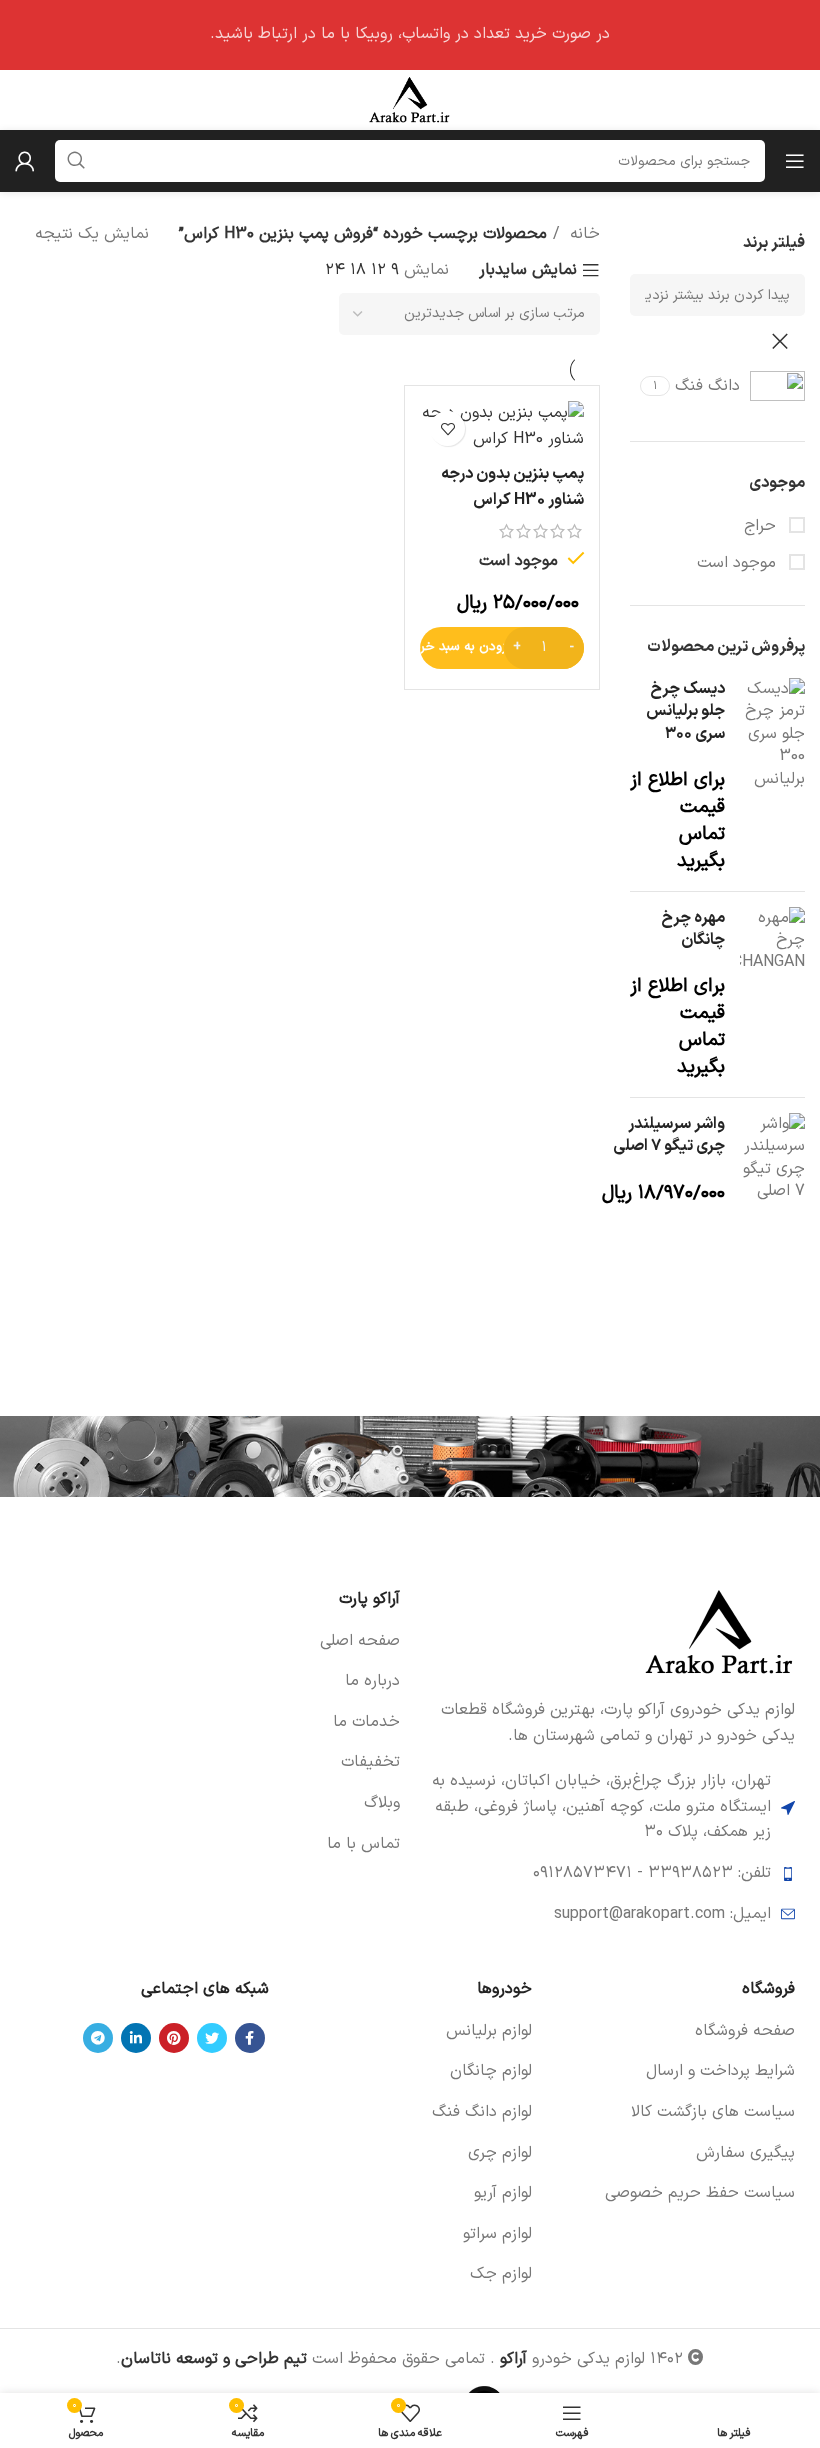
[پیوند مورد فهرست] (212, 1642)
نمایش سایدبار (528, 271)
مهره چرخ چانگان (693, 929)
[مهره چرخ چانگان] (772, 994)
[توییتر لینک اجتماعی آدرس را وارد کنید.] (212, 2038)
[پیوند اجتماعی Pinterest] (174, 2038)
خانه (582, 234)
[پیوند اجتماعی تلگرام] (98, 2038)
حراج (762, 526)
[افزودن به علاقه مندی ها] (447, 428)
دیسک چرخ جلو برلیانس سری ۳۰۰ (685, 711)
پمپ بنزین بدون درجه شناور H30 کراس (512, 487)
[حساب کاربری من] (25, 161)
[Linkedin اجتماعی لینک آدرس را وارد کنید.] (136, 2038)
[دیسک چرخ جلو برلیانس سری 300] (772, 777)
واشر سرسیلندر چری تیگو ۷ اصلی (669, 1135)
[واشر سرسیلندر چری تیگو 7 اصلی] (772, 1160)
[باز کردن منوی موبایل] (795, 161)
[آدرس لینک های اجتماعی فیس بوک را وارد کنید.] (250, 2038)
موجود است (739, 563)
